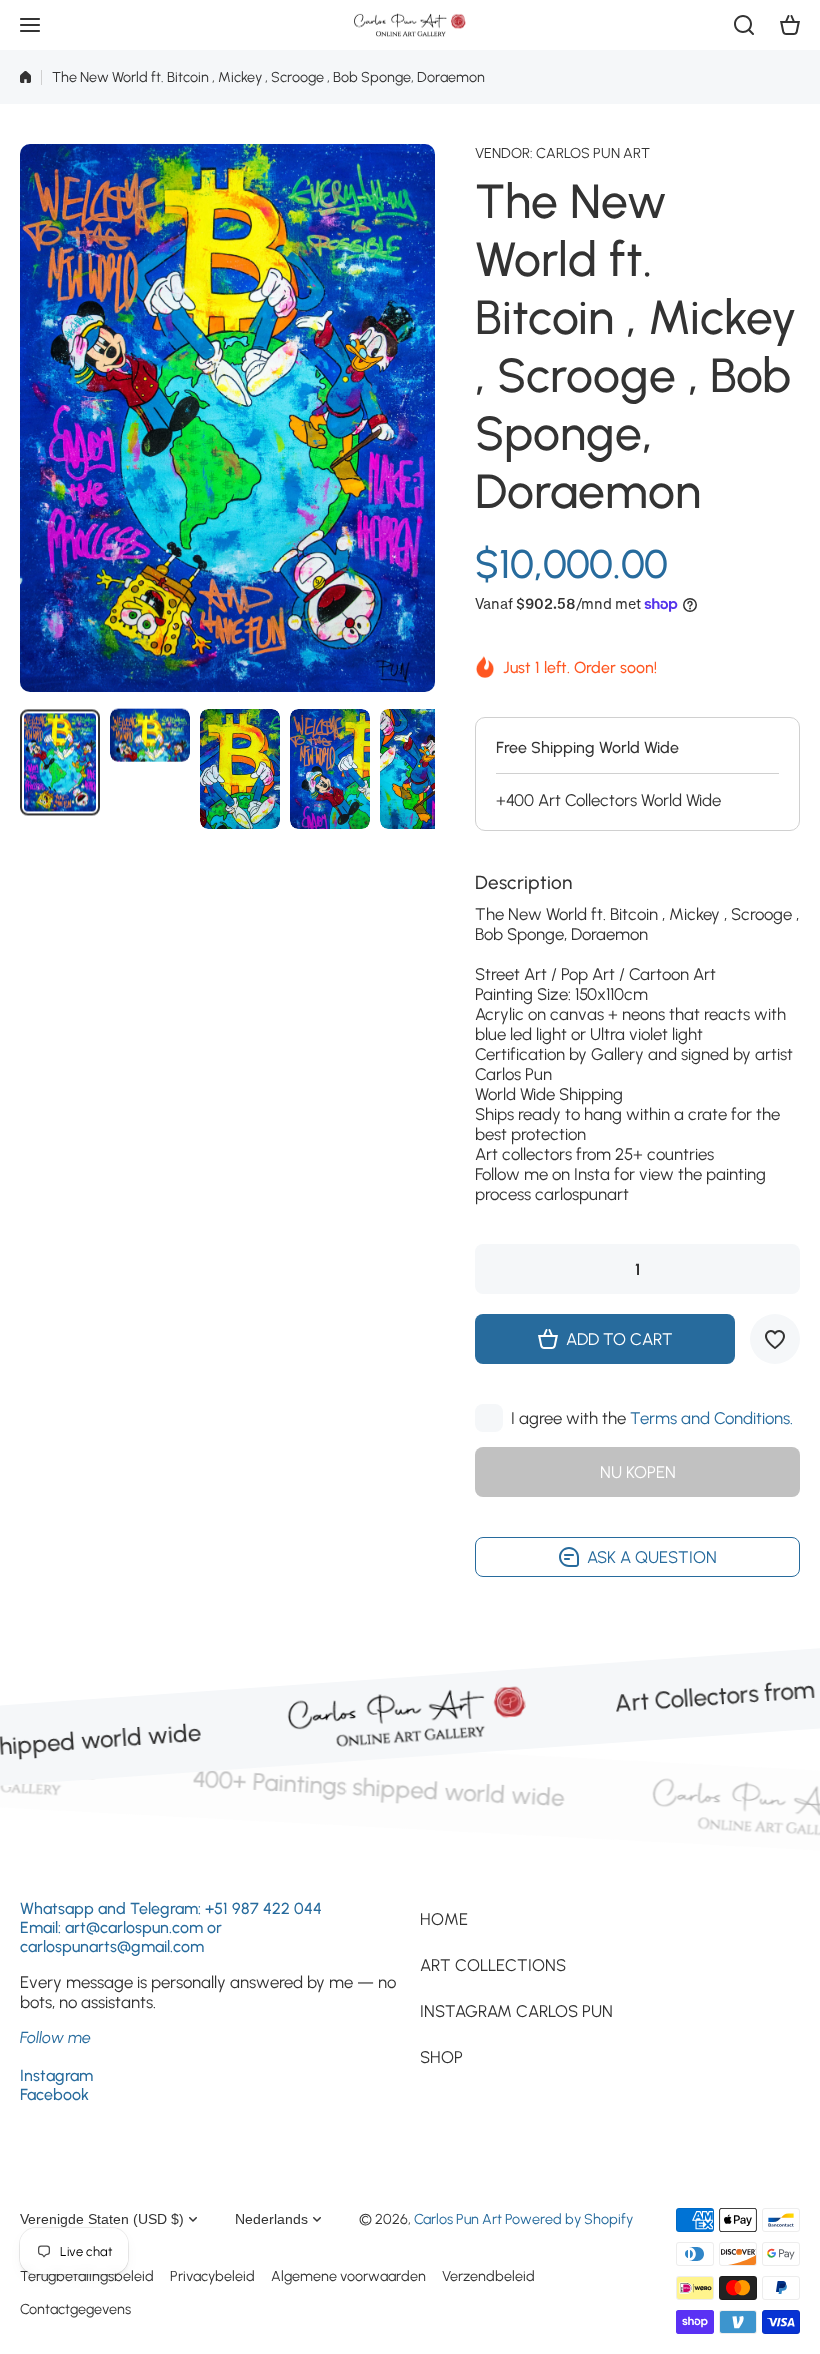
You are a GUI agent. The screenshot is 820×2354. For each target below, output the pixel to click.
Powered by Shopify (569, 2219)
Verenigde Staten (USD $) (102, 2219)
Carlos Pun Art (593, 153)
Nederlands (271, 2219)
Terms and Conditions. (711, 1418)
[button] (790, 25)
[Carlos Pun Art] (410, 25)
